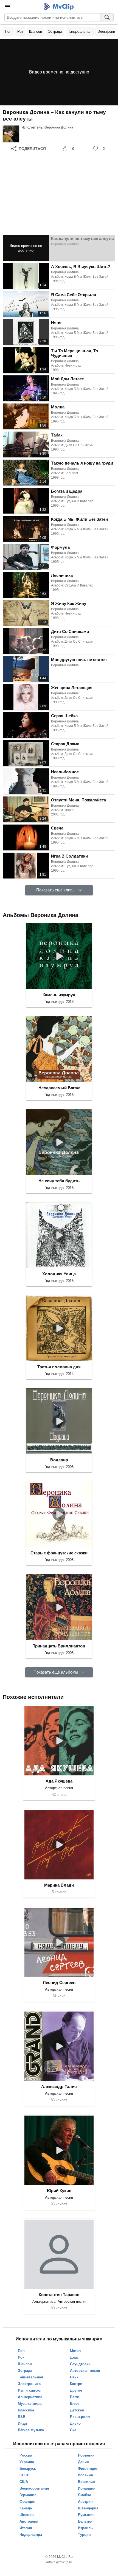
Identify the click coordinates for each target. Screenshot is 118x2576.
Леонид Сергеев (59, 1983)
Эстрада (55, 32)
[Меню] (8, 7)
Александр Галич (59, 2087)
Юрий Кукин (59, 2191)
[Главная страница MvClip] (59, 7)
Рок (20, 32)
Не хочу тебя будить (59, 1181)
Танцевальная (80, 32)
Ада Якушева (59, 1781)
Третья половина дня (59, 1367)
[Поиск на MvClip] (107, 17)
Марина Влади (59, 1885)
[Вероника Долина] (11, 134)
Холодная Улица (59, 1274)
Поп (8, 32)
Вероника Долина (59, 127)
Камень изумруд (59, 995)
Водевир (59, 1460)
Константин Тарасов (59, 2295)
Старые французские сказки (59, 1553)
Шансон (36, 32)
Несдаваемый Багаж (59, 1088)
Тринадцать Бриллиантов (59, 1646)
